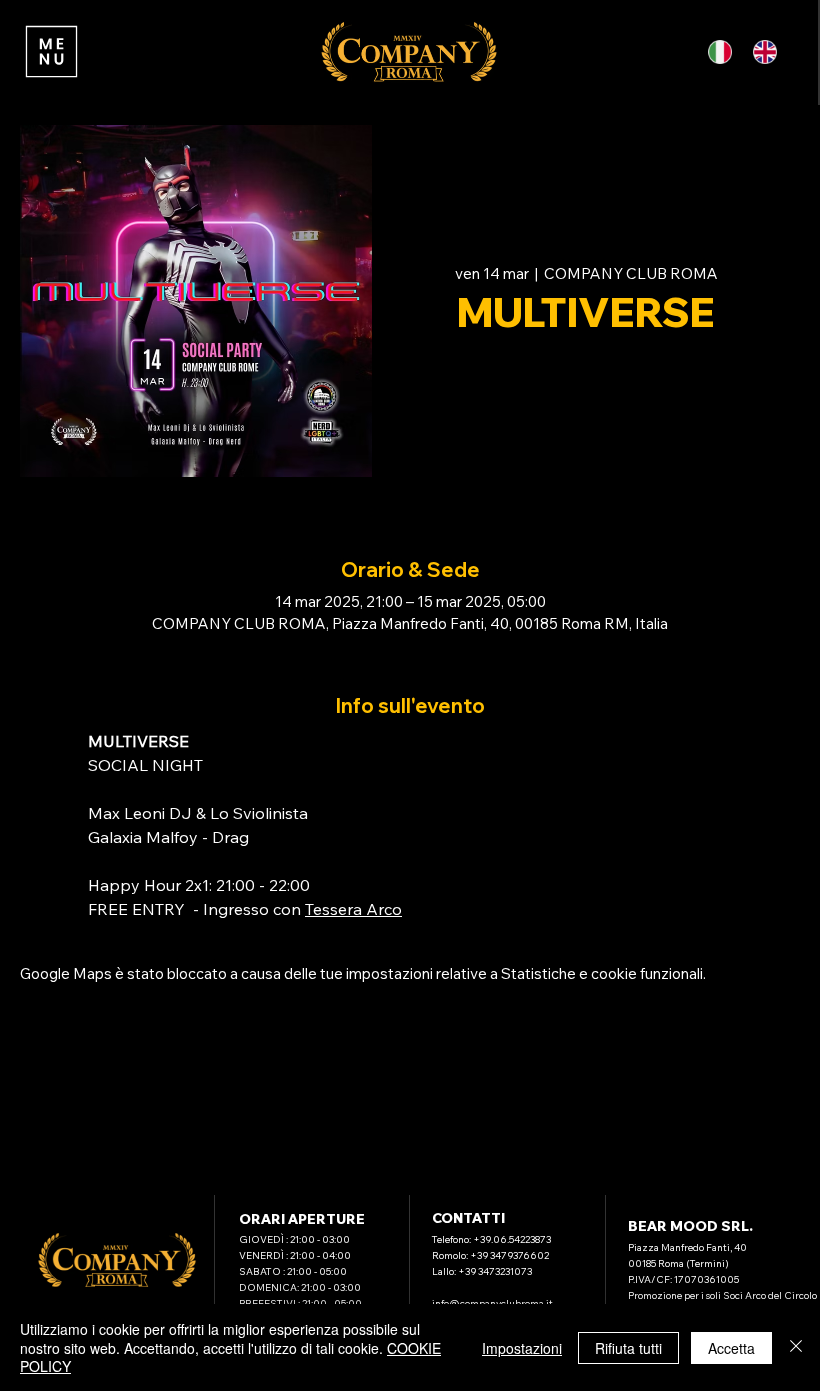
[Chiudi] (796, 1347)
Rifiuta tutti (628, 1348)
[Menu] (51, 52)
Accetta (731, 1348)
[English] (768, 52)
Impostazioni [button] (522, 1348)
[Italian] (723, 52)
